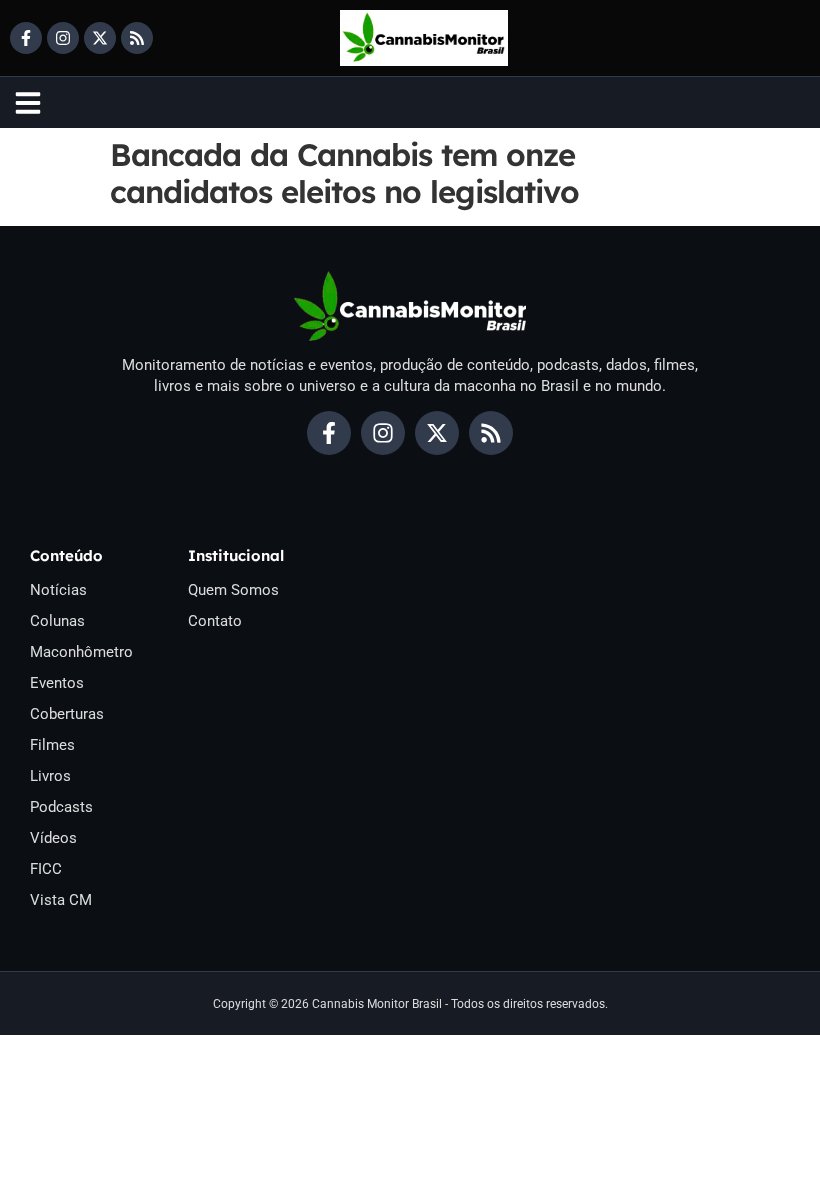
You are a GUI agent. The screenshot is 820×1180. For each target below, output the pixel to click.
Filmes (52, 745)
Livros (50, 776)
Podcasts (61, 807)
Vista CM (61, 900)
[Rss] (137, 38)
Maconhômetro (81, 652)
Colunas (57, 621)
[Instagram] (63, 38)
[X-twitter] (100, 38)
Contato (215, 621)
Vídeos (53, 838)
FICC (46, 869)
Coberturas (67, 714)
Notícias (58, 590)
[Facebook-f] (26, 38)
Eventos (57, 683)
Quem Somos (233, 590)
